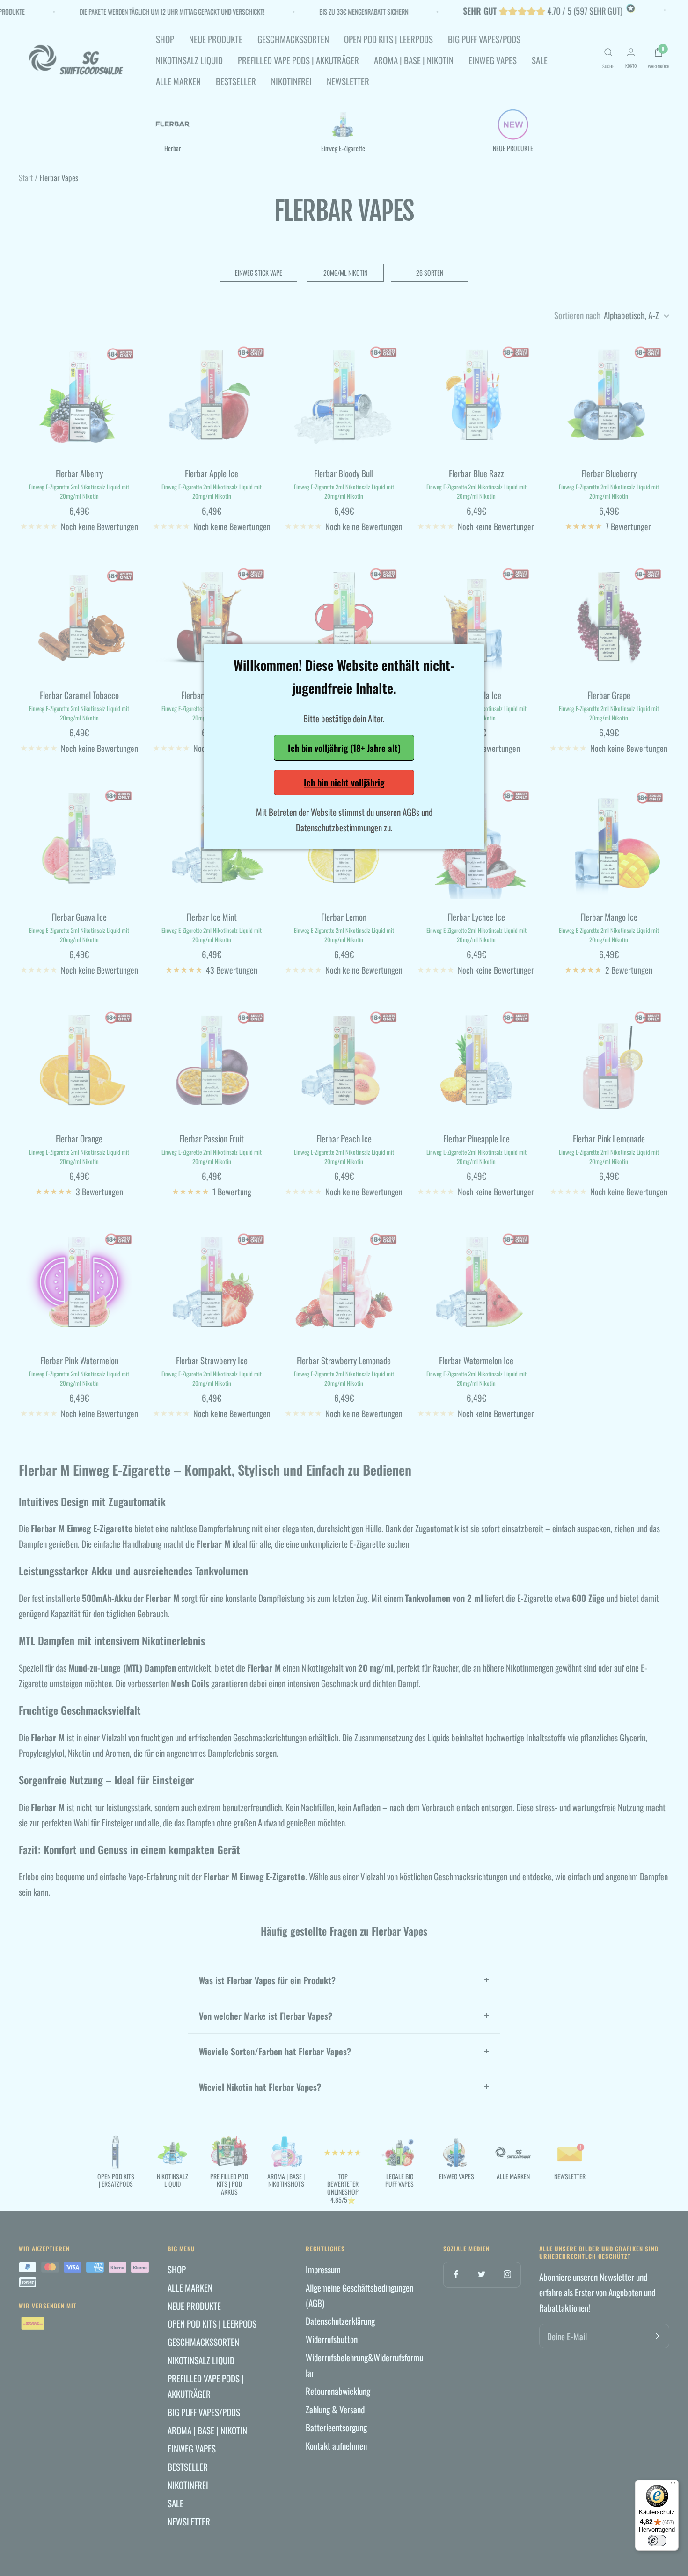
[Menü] (673, 2485)
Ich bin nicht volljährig (344, 782)
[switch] (657, 2540)
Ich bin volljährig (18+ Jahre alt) (344, 748)
